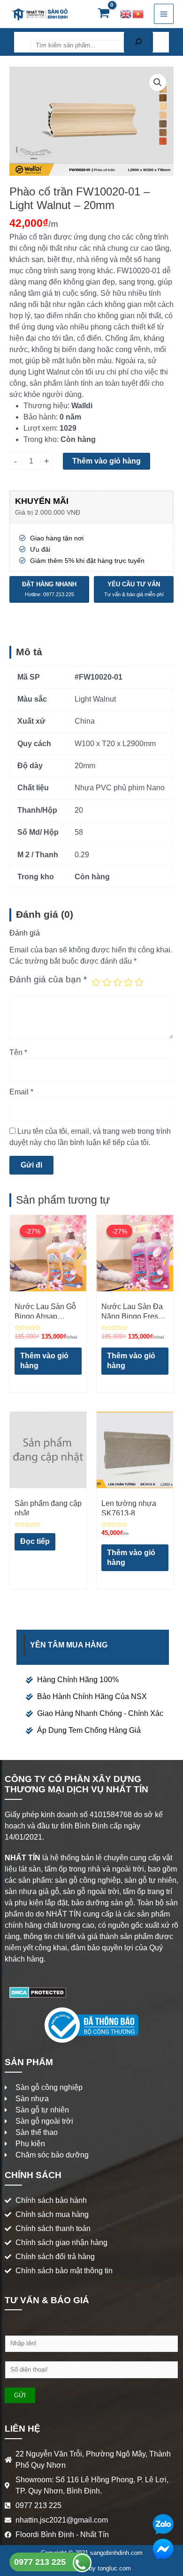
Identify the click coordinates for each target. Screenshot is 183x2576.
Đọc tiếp (35, 1541)
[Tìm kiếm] (138, 42)
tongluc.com (114, 2568)
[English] (126, 14)
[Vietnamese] (138, 14)
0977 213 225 (41, 2562)
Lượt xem (40, 428)
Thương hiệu (46, 406)
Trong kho (40, 439)
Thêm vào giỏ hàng (107, 461)
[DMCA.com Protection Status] (38, 1992)
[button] (158, 82)
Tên (18, 1052)
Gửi (20, 2395)
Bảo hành (40, 417)
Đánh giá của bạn (48, 979)
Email (21, 1092)
